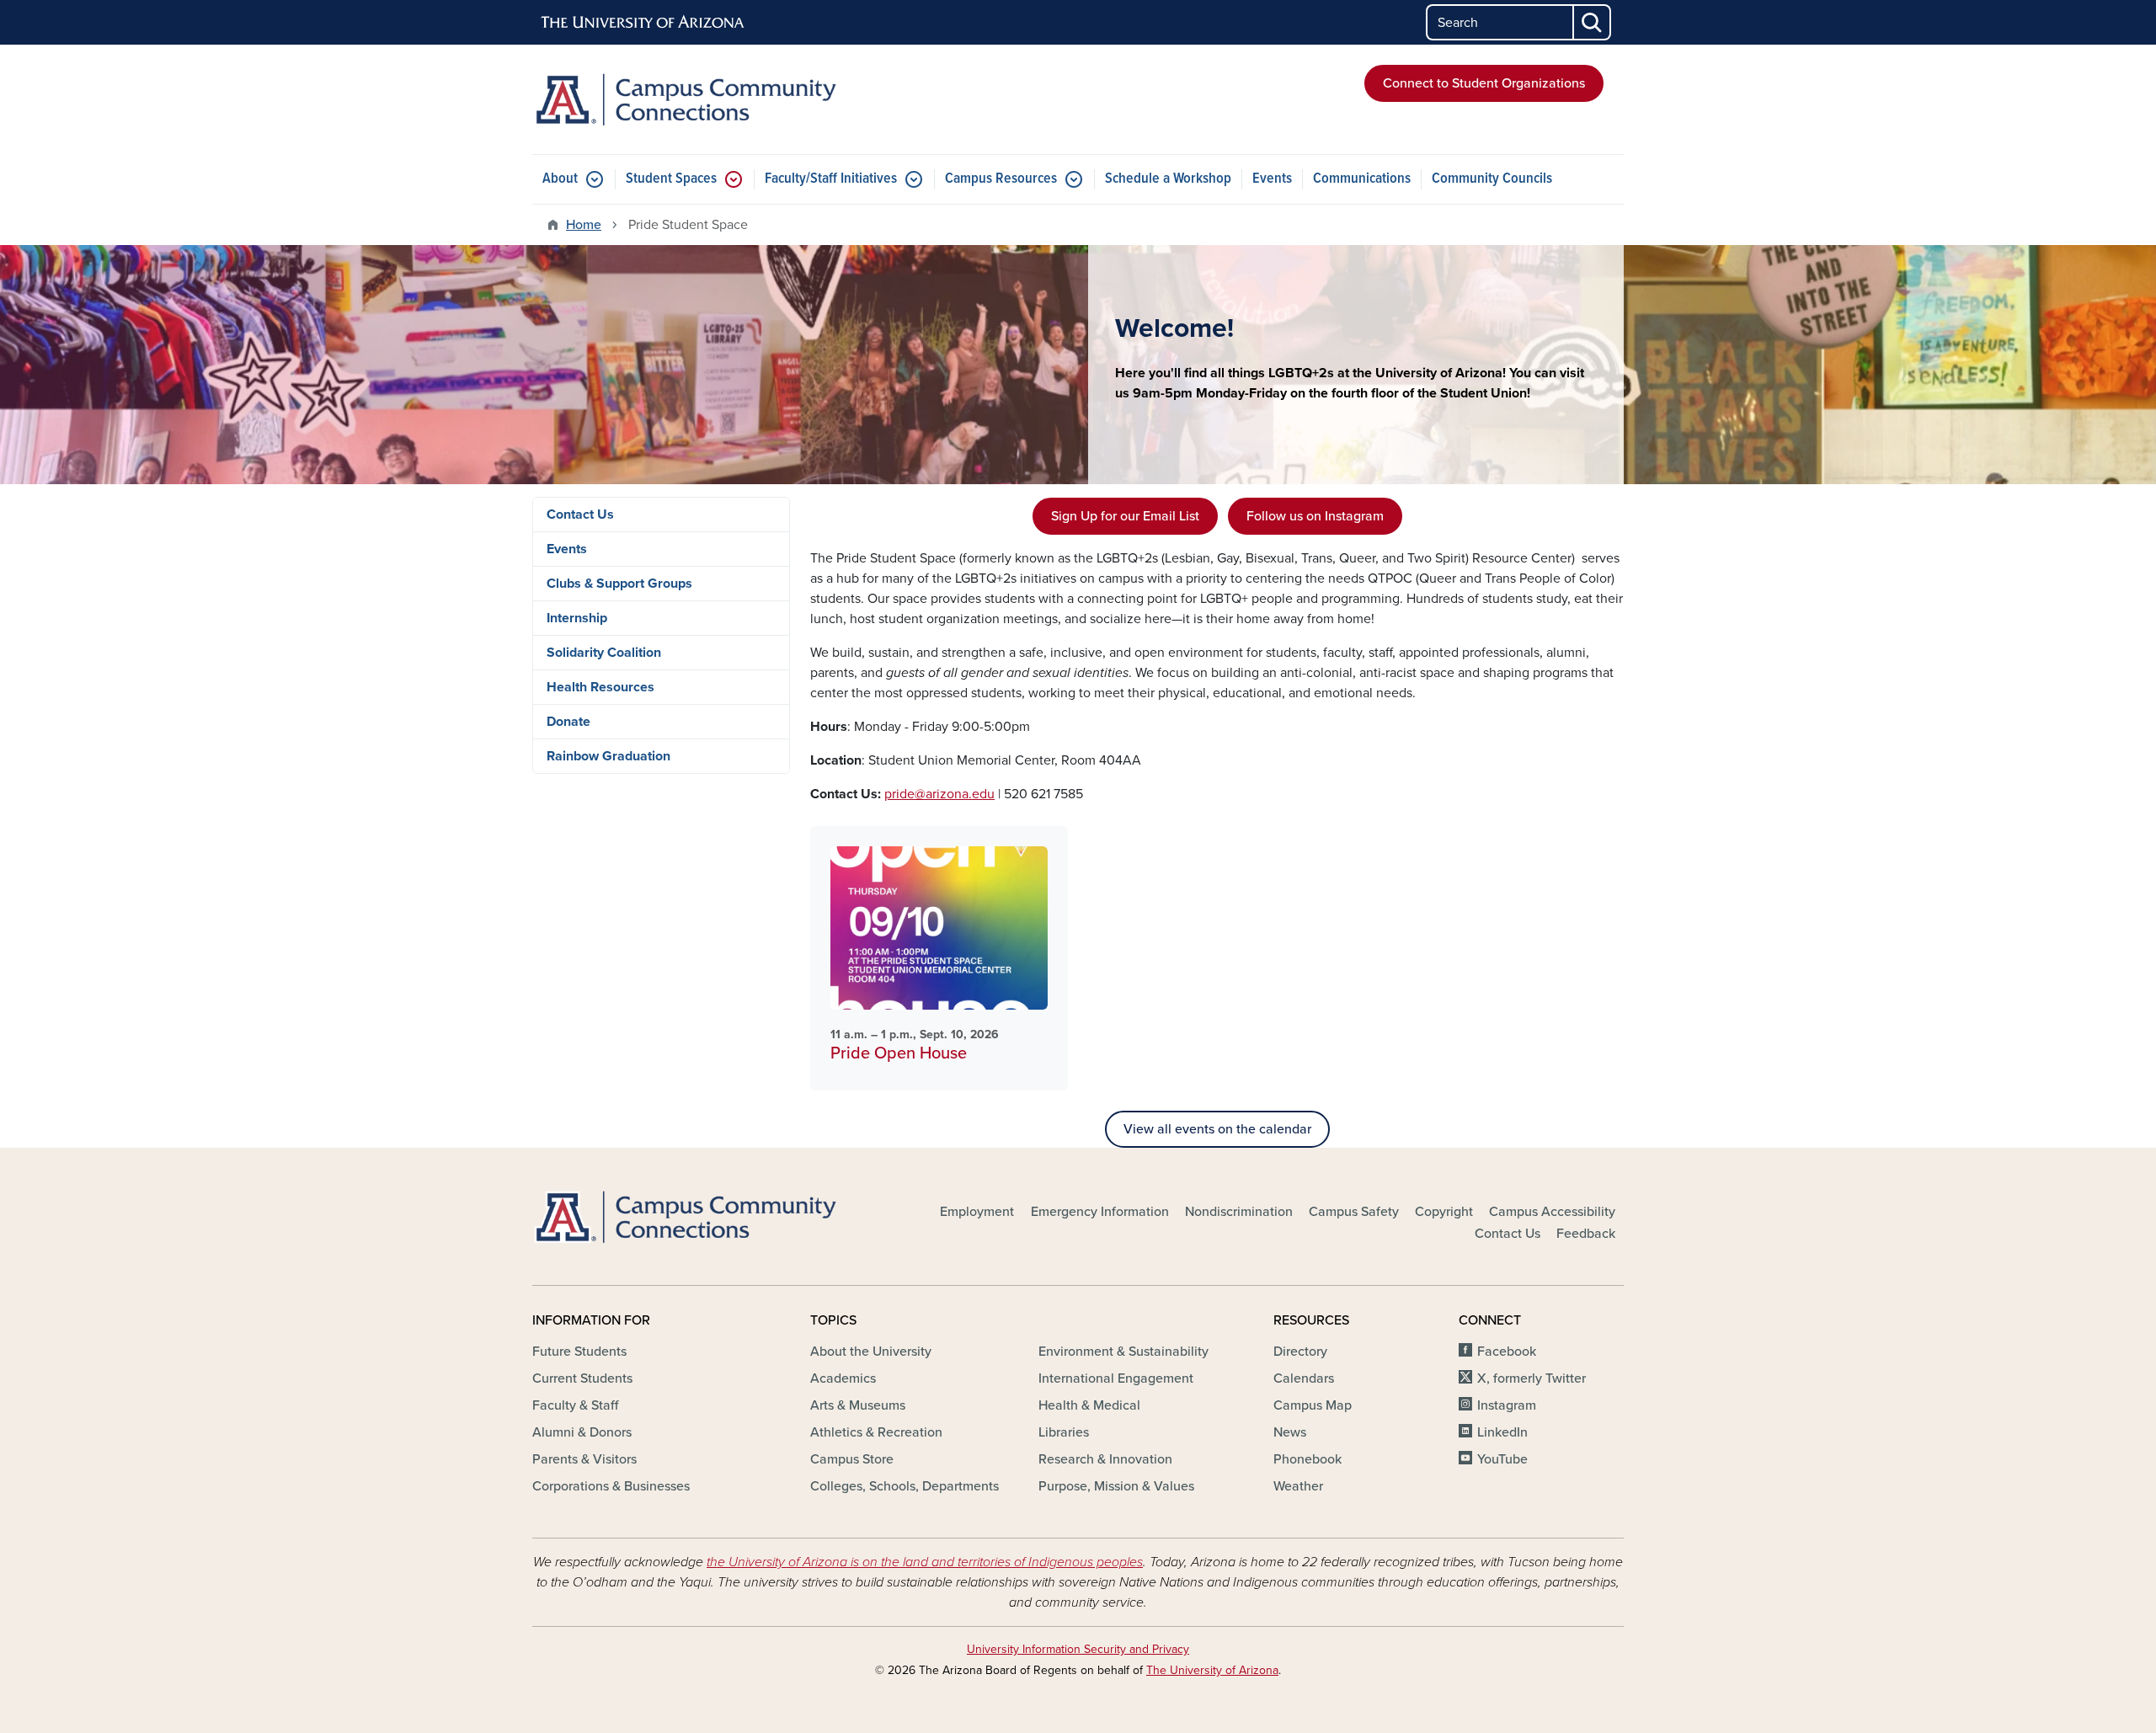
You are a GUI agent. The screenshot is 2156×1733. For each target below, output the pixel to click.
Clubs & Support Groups (619, 584)
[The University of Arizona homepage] (643, 23)
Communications (1362, 179)
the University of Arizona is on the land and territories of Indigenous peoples (925, 1562)
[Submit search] (1593, 22)
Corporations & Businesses (611, 1486)
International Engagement (1116, 1378)
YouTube (1502, 1459)
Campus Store (852, 1459)
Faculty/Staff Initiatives (831, 179)
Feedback (1586, 1234)
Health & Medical (1089, 1405)
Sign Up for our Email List (1125, 516)
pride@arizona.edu (939, 794)
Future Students (579, 1352)
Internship (577, 618)
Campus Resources (1001, 179)
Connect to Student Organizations (1484, 83)
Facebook (1507, 1352)
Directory (1300, 1352)
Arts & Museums (858, 1405)
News (1290, 1432)
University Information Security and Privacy (1078, 1649)
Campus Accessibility (1552, 1212)
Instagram (1507, 1405)
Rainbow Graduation (608, 756)
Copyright (1444, 1212)
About (560, 179)
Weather (1298, 1486)
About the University (871, 1352)
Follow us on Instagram (1315, 516)
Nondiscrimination (1239, 1212)
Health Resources (600, 687)
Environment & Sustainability (1123, 1352)
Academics (843, 1378)
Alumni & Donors (582, 1432)
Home (584, 225)
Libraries (1064, 1432)
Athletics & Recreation (876, 1432)
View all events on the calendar (1217, 1129)
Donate (568, 722)
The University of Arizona (1212, 1670)
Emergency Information (1100, 1212)
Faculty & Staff (575, 1405)
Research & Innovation (1105, 1459)
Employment (977, 1212)
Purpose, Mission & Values (1116, 1486)
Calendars (1304, 1378)
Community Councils (1492, 179)
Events (1272, 179)
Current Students (582, 1378)
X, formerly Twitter (1532, 1378)
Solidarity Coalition (604, 653)
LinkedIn (1502, 1432)
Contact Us (580, 515)
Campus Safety (1354, 1212)
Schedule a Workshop (1168, 179)
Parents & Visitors (584, 1459)
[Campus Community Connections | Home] (707, 99)
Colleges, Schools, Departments (905, 1486)
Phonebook (1307, 1459)
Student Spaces (671, 179)
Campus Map (1313, 1405)
